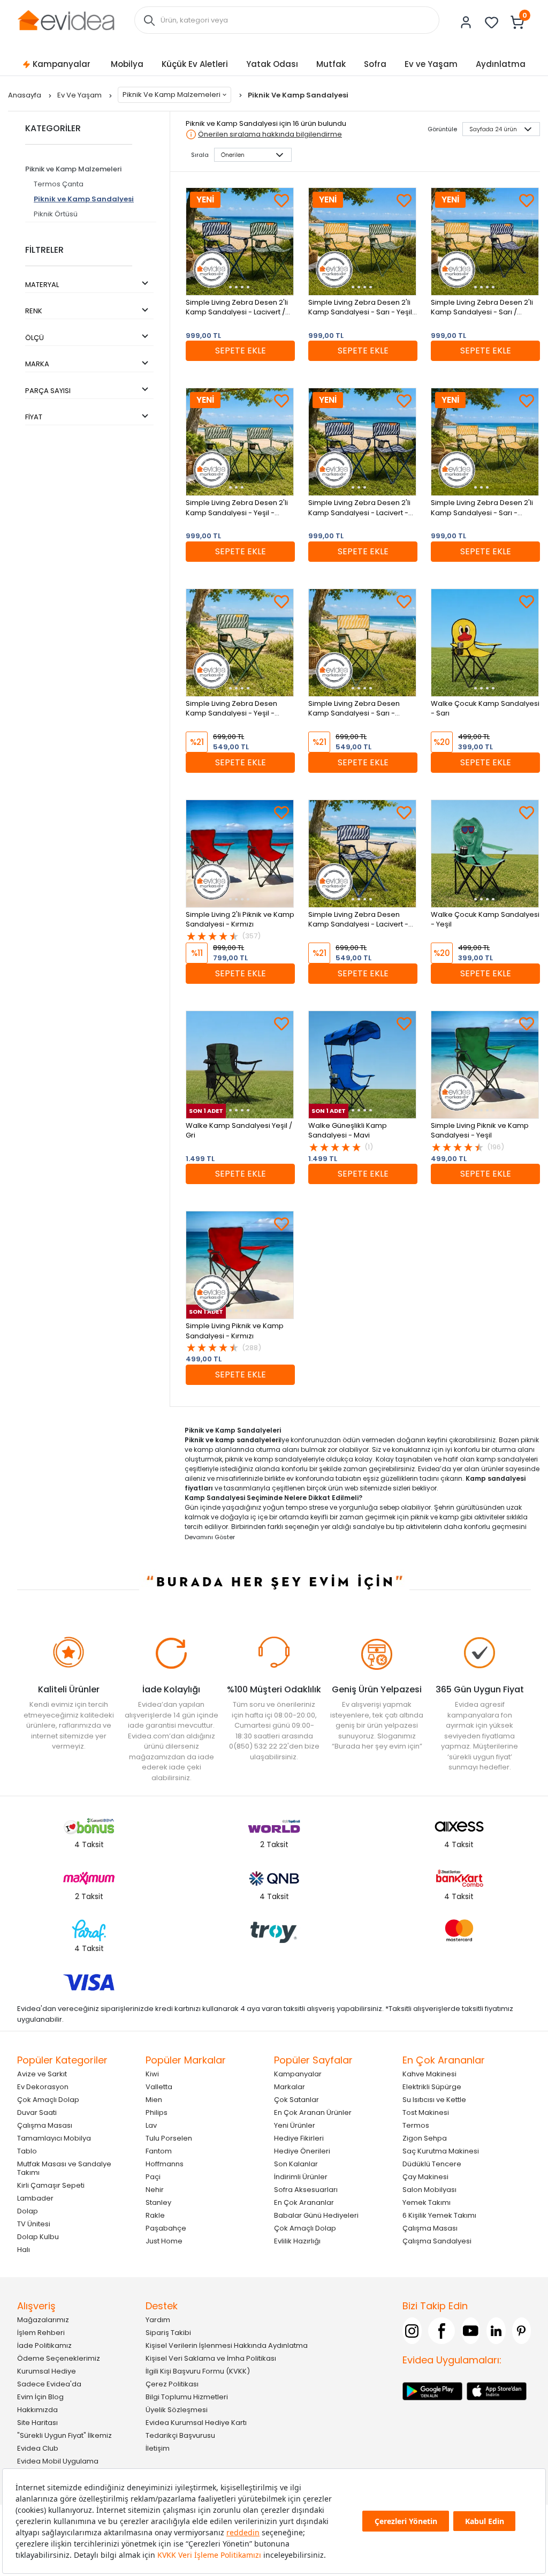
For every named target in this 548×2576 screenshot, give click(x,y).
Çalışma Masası (45, 2125)
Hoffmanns (165, 2164)
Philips (157, 2112)
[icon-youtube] (471, 2331)
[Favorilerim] (492, 22)
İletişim (158, 2448)
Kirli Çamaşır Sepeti (51, 2185)
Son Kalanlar (296, 2164)
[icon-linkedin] (496, 2331)
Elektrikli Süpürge (432, 2087)
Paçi (153, 2177)
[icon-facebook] (442, 2331)
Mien (154, 2100)
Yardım (158, 2320)
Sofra (375, 64)
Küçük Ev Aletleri (195, 64)
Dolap (28, 2211)
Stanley (158, 2202)
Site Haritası (37, 2423)
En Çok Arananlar (304, 2202)
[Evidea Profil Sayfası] (466, 22)
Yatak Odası (272, 64)
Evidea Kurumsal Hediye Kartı (196, 2423)
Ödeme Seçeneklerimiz (59, 2358)
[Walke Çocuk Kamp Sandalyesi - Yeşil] (485, 854)
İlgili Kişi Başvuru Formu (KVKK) (198, 2371)
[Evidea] (66, 20)
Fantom (159, 2151)
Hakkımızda (37, 2410)
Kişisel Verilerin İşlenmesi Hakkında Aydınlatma (227, 2345)
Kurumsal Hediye (47, 2371)
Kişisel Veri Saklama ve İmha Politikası (211, 2358)
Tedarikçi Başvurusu (180, 2435)
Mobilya (127, 64)
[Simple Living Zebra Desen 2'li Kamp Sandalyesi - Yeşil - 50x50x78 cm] (240, 442)
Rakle (155, 2215)
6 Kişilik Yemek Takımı (439, 2215)
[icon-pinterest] (522, 2331)
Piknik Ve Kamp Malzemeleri (172, 95)
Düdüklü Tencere (432, 2164)
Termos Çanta (59, 184)
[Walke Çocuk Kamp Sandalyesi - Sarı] (485, 643)
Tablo (27, 2151)
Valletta (159, 2087)
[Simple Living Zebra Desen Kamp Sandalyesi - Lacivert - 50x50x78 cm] (362, 854)
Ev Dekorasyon (43, 2087)
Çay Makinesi (425, 2177)
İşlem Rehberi (41, 2333)
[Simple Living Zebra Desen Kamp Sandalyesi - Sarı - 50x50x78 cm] (362, 643)
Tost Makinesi (426, 2112)
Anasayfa (25, 95)
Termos (416, 2125)
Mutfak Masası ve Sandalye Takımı (64, 2168)
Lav (151, 2125)
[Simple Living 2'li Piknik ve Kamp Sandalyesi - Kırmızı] (240, 854)
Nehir (155, 2190)
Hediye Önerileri (302, 2151)
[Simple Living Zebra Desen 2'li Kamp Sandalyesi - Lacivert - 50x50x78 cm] (362, 442)
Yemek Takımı (427, 2202)
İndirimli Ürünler (301, 2177)
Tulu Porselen (169, 2138)
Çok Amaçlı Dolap (48, 2100)
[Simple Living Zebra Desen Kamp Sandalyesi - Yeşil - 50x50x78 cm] (240, 643)
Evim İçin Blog (40, 2397)
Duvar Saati (37, 2112)
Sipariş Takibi (168, 2333)
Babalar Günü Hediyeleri (316, 2215)
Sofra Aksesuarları (306, 2190)
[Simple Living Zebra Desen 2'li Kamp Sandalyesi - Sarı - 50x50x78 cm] (485, 442)
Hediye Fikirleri (299, 2138)
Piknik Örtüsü (56, 214)
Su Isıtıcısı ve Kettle (434, 2100)
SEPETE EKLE (241, 351)
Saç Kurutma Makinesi (441, 2151)
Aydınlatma (501, 64)
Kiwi (152, 2074)
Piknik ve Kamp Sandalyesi (84, 199)
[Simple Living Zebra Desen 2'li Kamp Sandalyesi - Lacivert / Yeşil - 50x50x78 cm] (240, 242)
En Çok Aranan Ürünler (313, 2112)
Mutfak (331, 64)
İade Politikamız (44, 2345)
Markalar (290, 2087)
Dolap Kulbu (38, 2237)
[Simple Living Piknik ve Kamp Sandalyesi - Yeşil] (485, 1065)
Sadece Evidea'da (49, 2384)
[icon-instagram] (412, 2331)
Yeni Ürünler (295, 2125)
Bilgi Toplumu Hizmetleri (187, 2397)
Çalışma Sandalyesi (437, 2241)
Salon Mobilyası (429, 2190)
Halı (24, 2250)
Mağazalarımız (43, 2320)
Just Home (164, 2241)
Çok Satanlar (296, 2100)
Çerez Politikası (172, 2384)
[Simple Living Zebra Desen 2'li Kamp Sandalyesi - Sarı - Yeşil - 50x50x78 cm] (362, 242)
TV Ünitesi (34, 2224)
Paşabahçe (166, 2228)
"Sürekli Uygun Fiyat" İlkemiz (64, 2435)
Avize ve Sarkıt (42, 2074)
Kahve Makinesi (429, 2074)
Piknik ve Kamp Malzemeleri (73, 169)
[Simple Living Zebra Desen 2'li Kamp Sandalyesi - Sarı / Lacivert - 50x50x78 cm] (485, 242)
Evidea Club (38, 2448)
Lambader (35, 2198)
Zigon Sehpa (425, 2138)
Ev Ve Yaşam (80, 95)
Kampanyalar (62, 64)
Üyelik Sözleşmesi (177, 2410)
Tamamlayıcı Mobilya (54, 2138)
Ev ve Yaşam (431, 64)
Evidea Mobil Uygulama (58, 2461)
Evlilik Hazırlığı (297, 2241)
